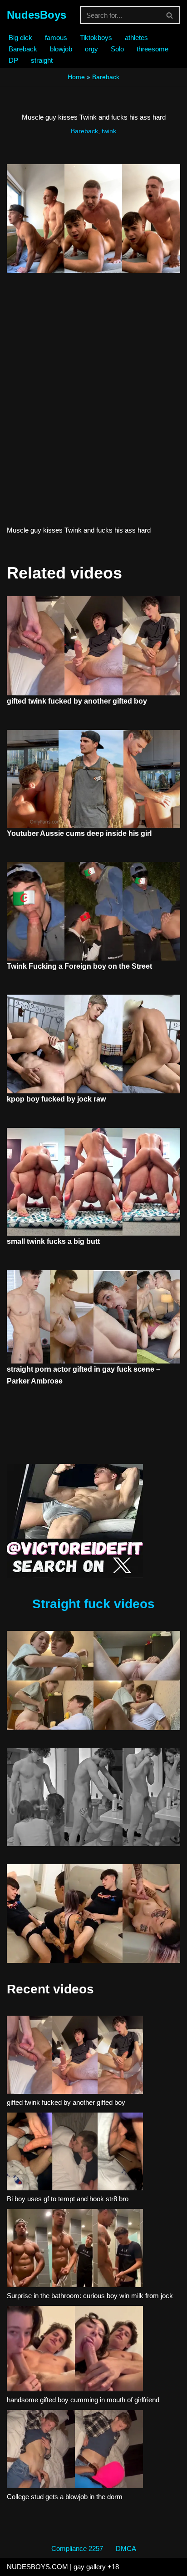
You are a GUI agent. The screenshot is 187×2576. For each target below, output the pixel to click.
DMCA (126, 2548)
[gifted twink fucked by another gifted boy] (75, 2056)
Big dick (20, 38)
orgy (91, 49)
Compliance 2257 (77, 2548)
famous (56, 38)
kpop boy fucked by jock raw (56, 1099)
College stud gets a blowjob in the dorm (65, 2497)
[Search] (170, 15)
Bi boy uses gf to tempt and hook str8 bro (68, 2199)
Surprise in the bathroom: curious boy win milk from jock (90, 2296)
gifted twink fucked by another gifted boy (77, 701)
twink (109, 131)
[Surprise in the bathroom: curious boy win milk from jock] (75, 2249)
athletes (136, 38)
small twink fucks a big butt (53, 1241)
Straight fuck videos (93, 1604)
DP (13, 60)
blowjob (61, 49)
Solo (117, 49)
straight (42, 60)
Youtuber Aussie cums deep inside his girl (79, 833)
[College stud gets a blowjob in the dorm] (75, 2450)
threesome (153, 49)
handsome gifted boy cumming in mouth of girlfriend (83, 2400)
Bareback (23, 49)
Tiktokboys (96, 38)
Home (76, 77)
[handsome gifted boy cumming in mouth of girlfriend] (75, 2350)
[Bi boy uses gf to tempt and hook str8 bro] (75, 2153)
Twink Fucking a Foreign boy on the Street (79, 966)
